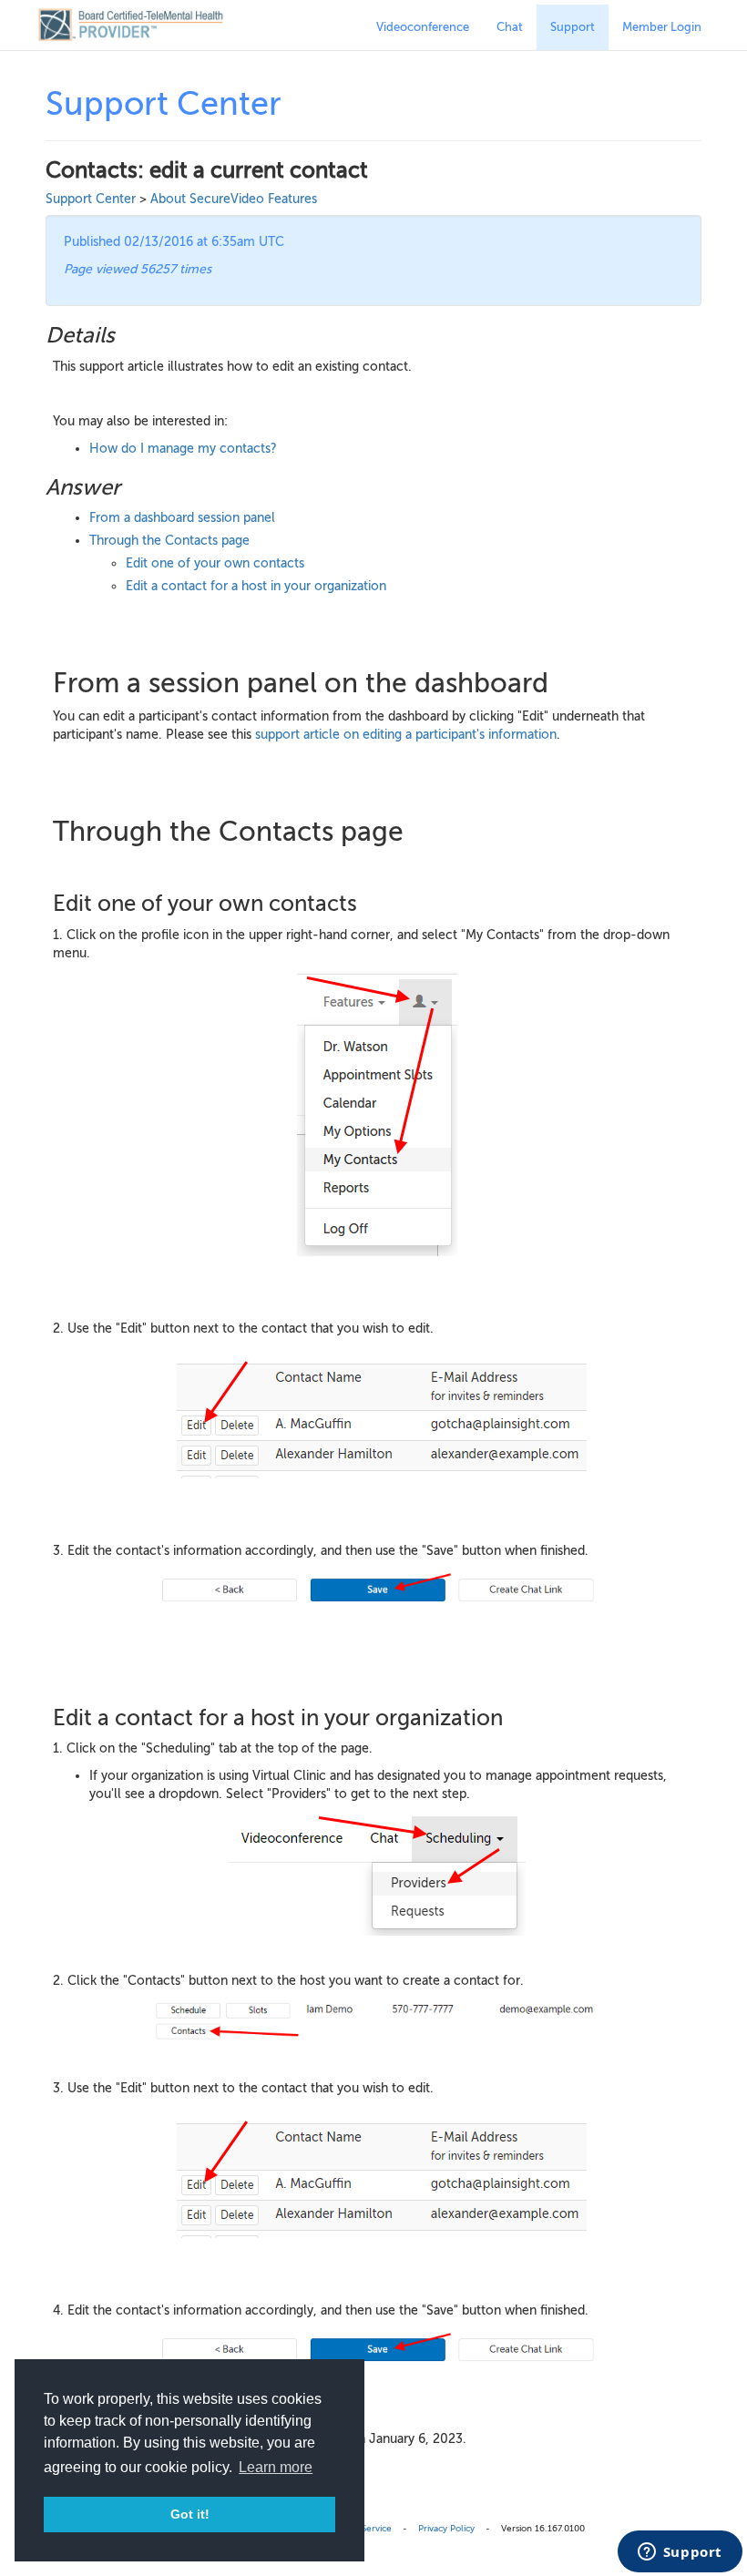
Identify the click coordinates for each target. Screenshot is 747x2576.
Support (573, 27)
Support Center (91, 199)
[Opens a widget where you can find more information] (680, 2553)
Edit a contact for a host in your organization (256, 586)
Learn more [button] (276, 2467)
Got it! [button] (190, 2514)
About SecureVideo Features (234, 199)
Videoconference (423, 27)
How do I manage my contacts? (183, 449)
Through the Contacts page (169, 541)
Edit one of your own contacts (215, 563)
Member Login (662, 27)
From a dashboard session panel (182, 518)
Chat (510, 27)
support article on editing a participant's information (406, 735)
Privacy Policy (446, 2528)
